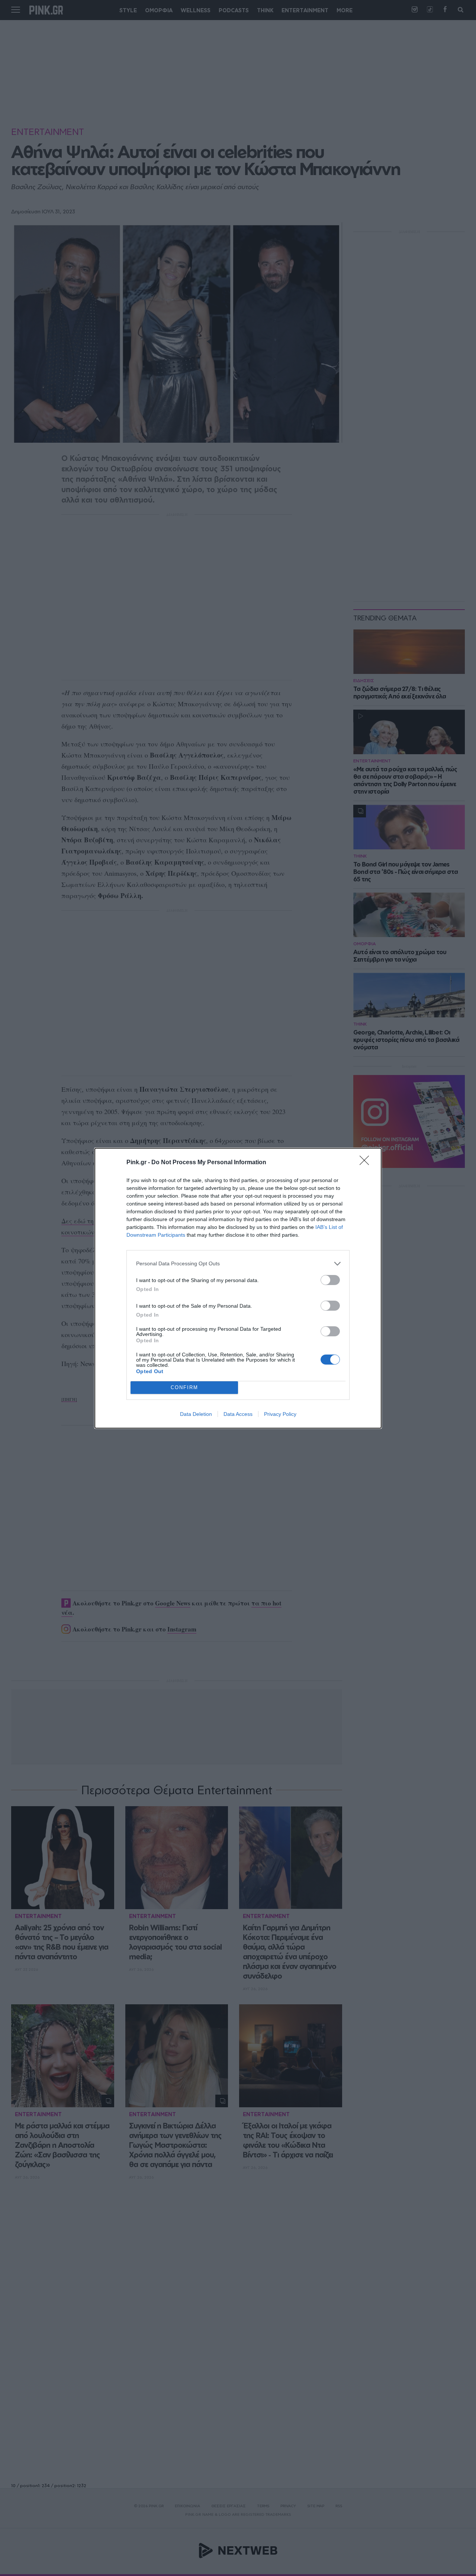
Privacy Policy (280, 1414)
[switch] (330, 1280)
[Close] (367, 1163)
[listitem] (238, 1264)
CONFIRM (184, 1387)
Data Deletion (196, 1414)
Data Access (238, 1414)
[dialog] (238, 1288)
